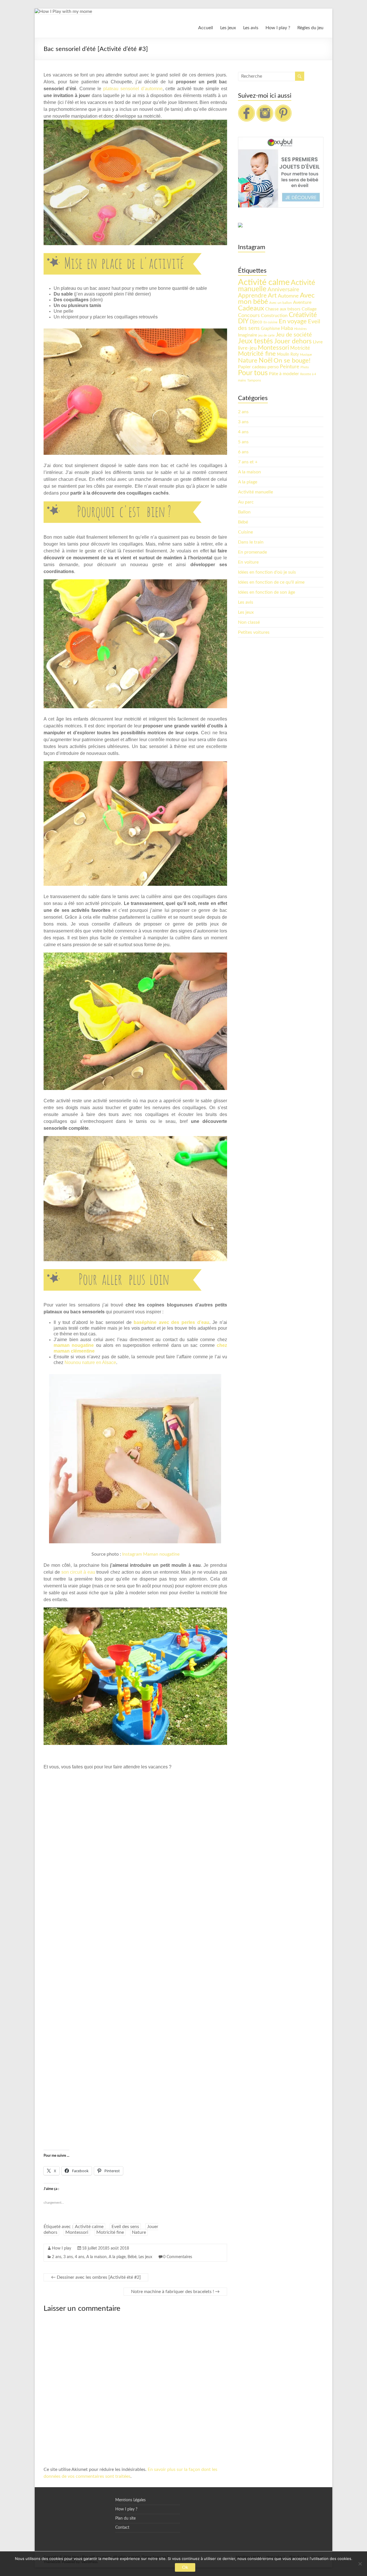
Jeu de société (294, 335)
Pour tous (253, 373)
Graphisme (270, 329)
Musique (306, 355)
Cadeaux (251, 308)
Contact (122, 2528)
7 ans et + (248, 462)
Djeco (256, 322)
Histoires (300, 329)
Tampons (254, 380)
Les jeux (228, 28)
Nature (139, 2232)
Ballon (244, 512)
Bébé (132, 2257)
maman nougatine (74, 1345)
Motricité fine (110, 2232)
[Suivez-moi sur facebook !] (247, 107)
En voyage (293, 321)
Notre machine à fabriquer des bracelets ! (175, 2292)
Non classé (249, 622)
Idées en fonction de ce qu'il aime (271, 582)
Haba (287, 328)
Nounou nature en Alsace (90, 1362)
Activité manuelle (255, 492)
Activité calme (89, 2227)
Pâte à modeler (284, 374)
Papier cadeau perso (258, 367)
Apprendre (252, 296)
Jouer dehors (293, 341)
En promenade (252, 552)
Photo (305, 367)
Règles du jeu (310, 28)
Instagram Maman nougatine (151, 1554)
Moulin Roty (288, 355)
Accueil (206, 28)
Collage (309, 309)
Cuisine (245, 532)
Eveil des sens (125, 2227)
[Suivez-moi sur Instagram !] (265, 107)
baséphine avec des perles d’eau (171, 1322)
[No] (360, 2564)
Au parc (246, 502)
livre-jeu (247, 348)
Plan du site (125, 2518)
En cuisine (271, 322)
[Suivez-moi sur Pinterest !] (283, 107)
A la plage (117, 2257)
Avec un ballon (281, 303)
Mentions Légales (130, 2500)
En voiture (248, 562)
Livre (318, 342)
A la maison (96, 2257)
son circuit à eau (78, 1572)
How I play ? (278, 28)
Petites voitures (254, 632)
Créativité (303, 315)
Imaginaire (248, 335)
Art (272, 296)
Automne (288, 296)
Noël (266, 361)
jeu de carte (267, 335)
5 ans (243, 442)
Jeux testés (255, 341)
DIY (243, 321)
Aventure (302, 302)
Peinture (290, 367)
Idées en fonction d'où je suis (267, 572)
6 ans (243, 452)
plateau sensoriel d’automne (133, 89)
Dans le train (251, 542)
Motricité (300, 348)
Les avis (251, 28)
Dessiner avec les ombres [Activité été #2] (96, 2277)
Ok (185, 2567)
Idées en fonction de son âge (267, 592)
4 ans (80, 2257)
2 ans (57, 2257)
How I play (62, 2248)
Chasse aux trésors (283, 309)
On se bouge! (292, 361)
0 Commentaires (178, 2257)
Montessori (77, 2232)
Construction (274, 316)
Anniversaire (283, 290)
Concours (249, 315)
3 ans (68, 2257)
